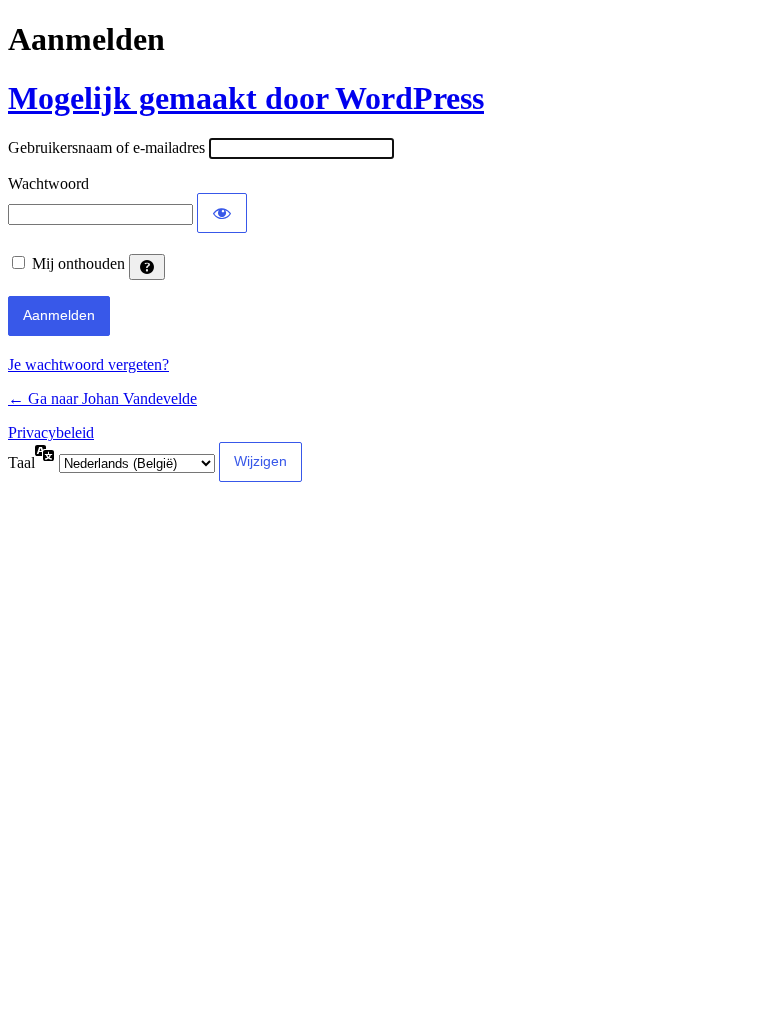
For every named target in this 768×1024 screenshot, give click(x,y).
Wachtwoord (48, 183)
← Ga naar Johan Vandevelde (102, 398)
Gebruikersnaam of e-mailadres (106, 147)
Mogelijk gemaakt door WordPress (246, 98)
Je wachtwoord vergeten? (88, 364)
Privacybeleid (51, 432)
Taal (21, 462)
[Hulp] (147, 267)
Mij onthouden (78, 263)
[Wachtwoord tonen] (222, 213)
